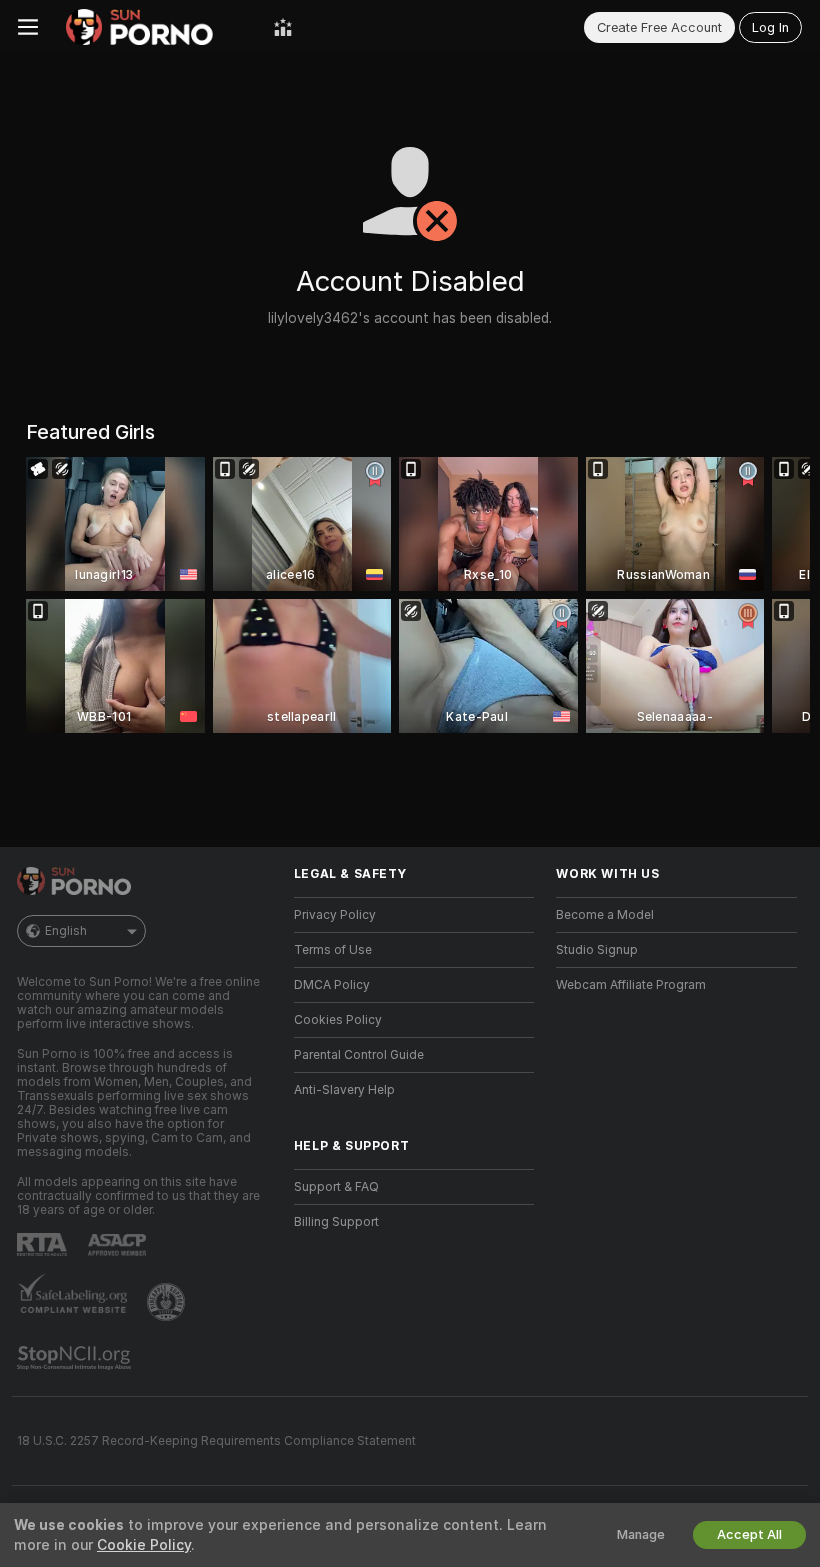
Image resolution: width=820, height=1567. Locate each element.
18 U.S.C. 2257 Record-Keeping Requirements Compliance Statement (216, 1441)
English (66, 931)
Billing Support (336, 1222)
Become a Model (605, 915)
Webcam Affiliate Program (631, 985)
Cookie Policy (144, 1545)
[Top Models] (283, 27)
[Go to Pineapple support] (168, 1302)
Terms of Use (333, 950)
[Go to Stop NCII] (76, 1358)
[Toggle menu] (28, 27)
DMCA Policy (332, 985)
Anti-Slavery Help (344, 1090)
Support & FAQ (336, 1187)
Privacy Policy (335, 915)
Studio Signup (597, 950)
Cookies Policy (338, 1020)
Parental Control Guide (359, 1055)
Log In (770, 27)
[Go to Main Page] (156, 27)
